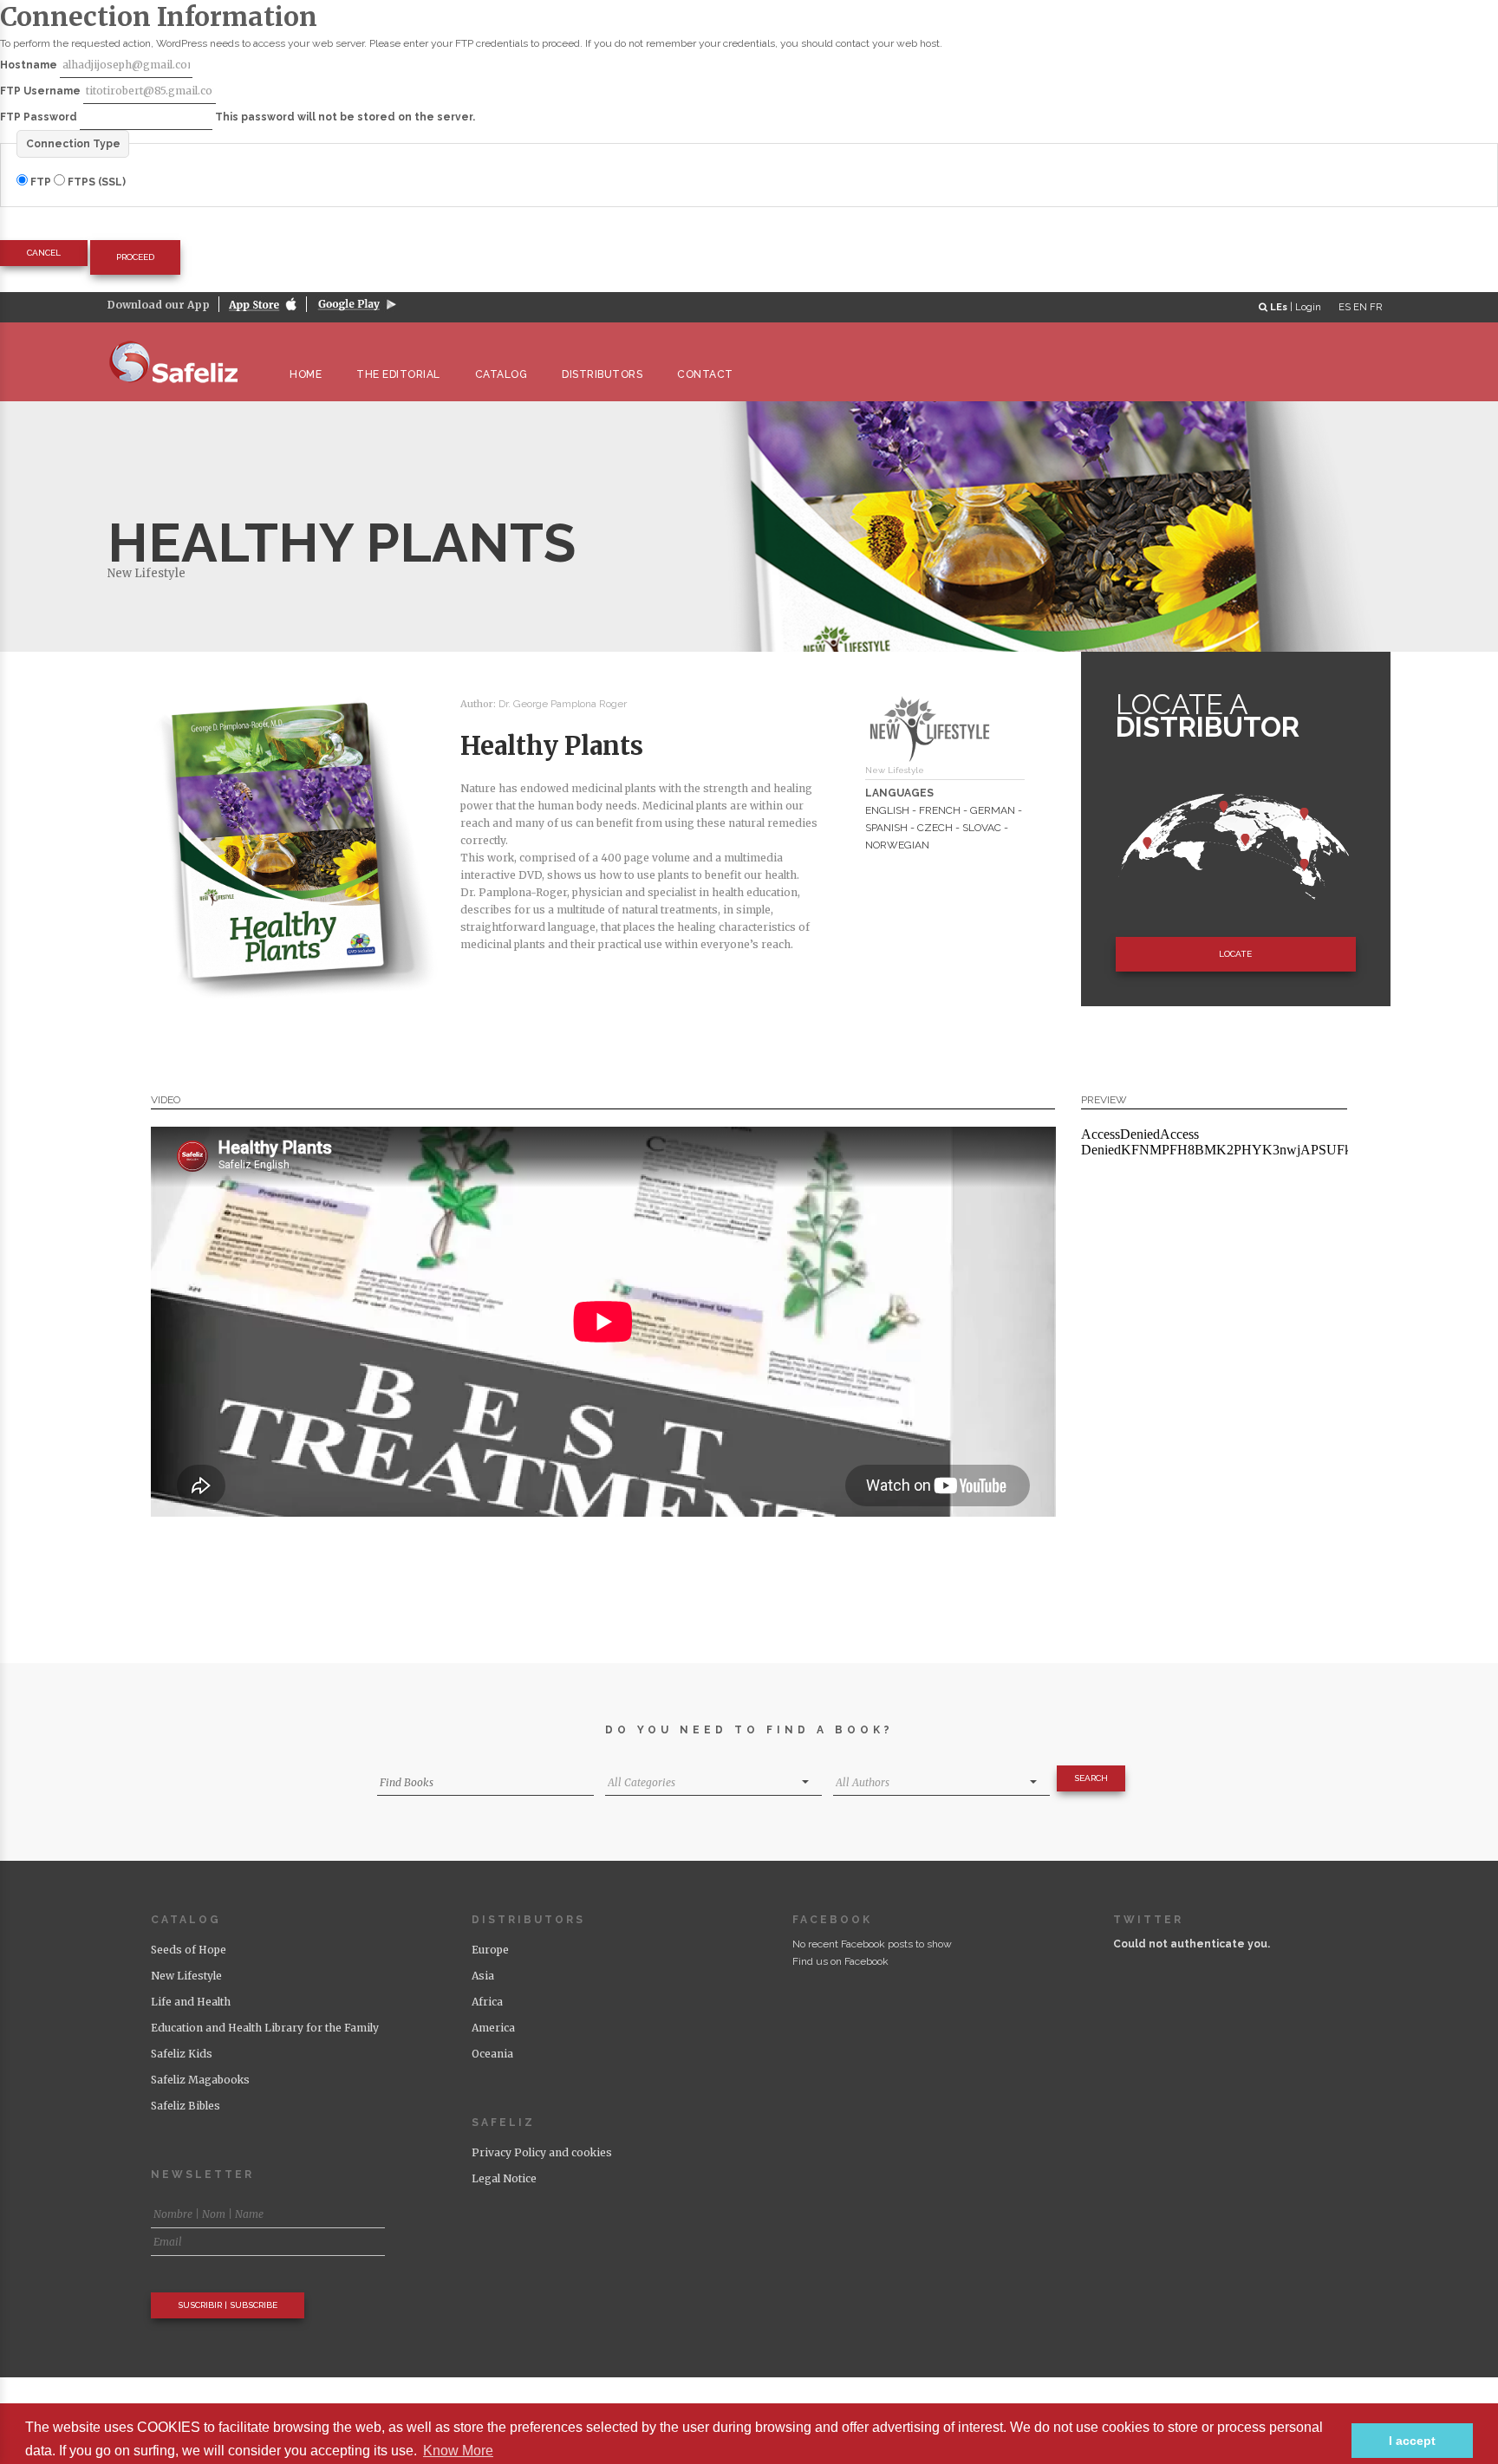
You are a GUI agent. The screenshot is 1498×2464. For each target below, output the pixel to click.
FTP (41, 182)
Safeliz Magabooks (200, 2080)
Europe (490, 1950)
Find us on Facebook (840, 1961)
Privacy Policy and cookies (542, 2152)
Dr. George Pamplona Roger (563, 704)
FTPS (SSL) (95, 182)
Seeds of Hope (189, 1950)
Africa (487, 2002)
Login (1308, 307)
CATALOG (502, 374)
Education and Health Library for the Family (265, 2028)
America (493, 2028)
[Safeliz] (181, 361)
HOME (306, 374)
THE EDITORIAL (398, 374)
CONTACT (705, 374)
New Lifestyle (147, 573)
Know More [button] (458, 2451)
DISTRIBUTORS (602, 374)
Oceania (492, 2054)
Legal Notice (504, 2178)
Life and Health (191, 2002)
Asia (483, 1976)
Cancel (44, 253)
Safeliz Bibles (186, 2106)
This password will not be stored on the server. (238, 117)
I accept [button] (1412, 2441)
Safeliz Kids (182, 2054)
